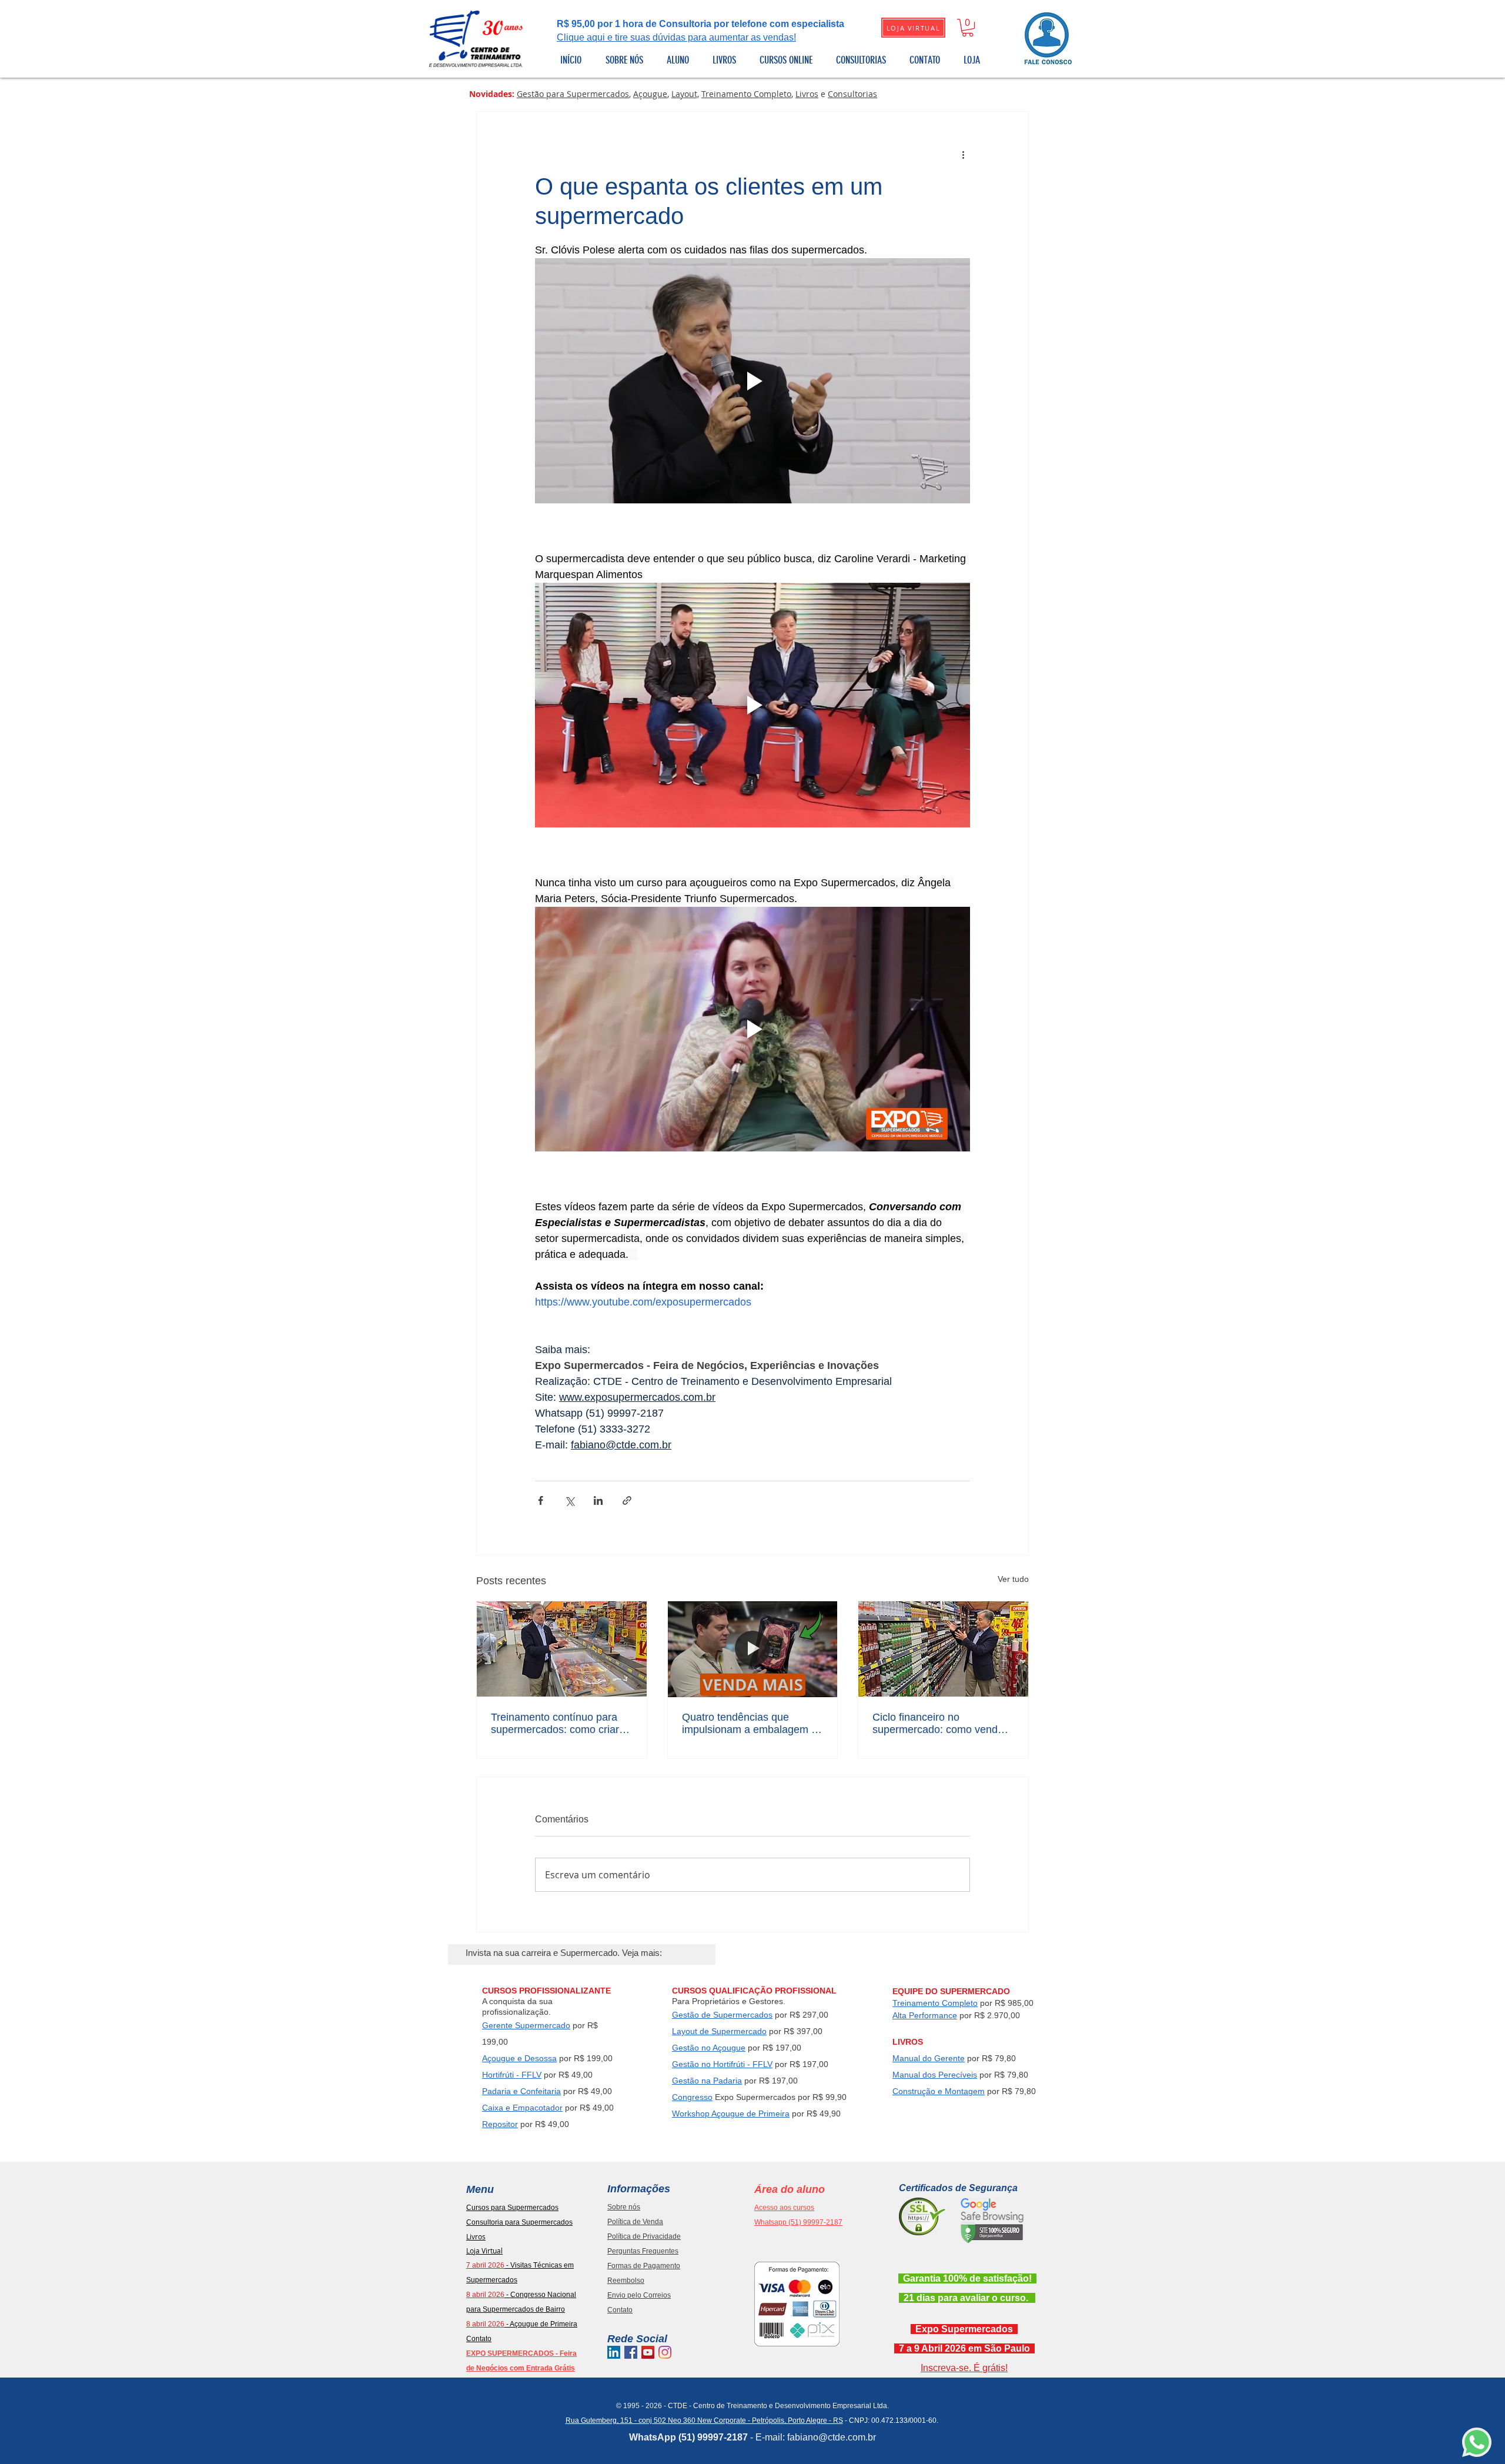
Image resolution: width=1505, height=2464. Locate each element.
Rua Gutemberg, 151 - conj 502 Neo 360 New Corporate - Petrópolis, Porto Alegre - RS (704, 2420)
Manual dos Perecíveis (935, 2075)
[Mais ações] (963, 154)
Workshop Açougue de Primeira (731, 2114)
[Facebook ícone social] (631, 2352)
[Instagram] (665, 2352)
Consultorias (852, 94)
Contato (479, 2339)
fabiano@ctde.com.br (832, 2437)
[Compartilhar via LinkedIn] (598, 1500)
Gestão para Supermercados (573, 94)
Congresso (692, 2097)
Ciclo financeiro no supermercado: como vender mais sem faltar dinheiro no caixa (940, 1724)
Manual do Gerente (929, 2058)
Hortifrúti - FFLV (512, 2075)
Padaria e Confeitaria (521, 2091)
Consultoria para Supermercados (519, 2222)
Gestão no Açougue (709, 2048)
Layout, (685, 94)
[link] (968, 28)
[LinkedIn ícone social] (614, 2352)
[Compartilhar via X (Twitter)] (569, 1500)
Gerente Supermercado (526, 2025)
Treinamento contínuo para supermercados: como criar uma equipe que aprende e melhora (555, 1724)
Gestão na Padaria (707, 2081)
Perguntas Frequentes (643, 2251)
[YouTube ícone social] (648, 2352)
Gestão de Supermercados (722, 2015)
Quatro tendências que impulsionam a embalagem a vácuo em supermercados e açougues (750, 1724)
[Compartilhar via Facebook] (541, 1500)
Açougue (650, 94)
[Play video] (752, 380)
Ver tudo (1013, 1579)
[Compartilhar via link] (627, 1500)
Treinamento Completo (746, 94)
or (559, 2108)
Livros (807, 94)
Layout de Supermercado (719, 2031)
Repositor (500, 2124)
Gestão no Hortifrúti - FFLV (722, 2064)
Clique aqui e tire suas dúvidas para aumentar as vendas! (676, 37)
